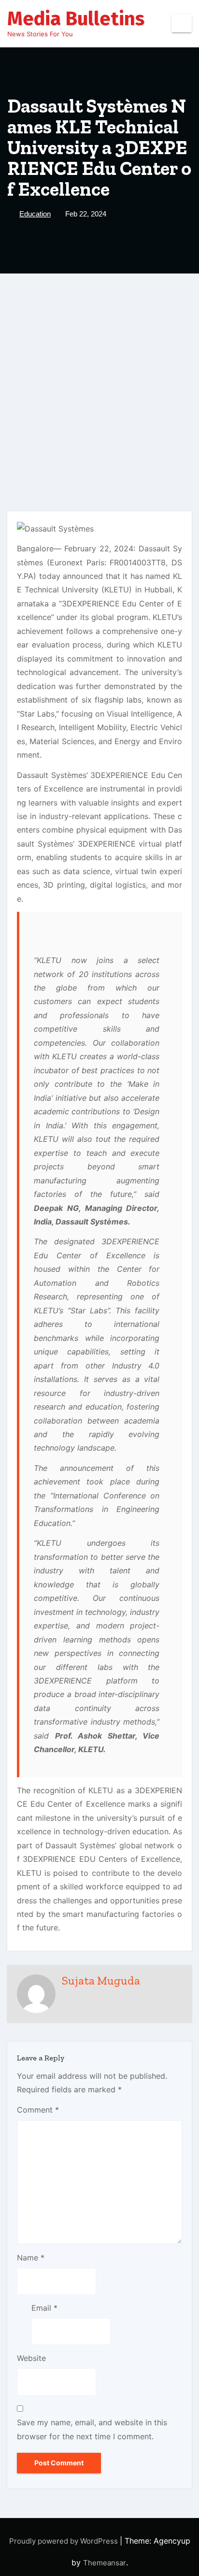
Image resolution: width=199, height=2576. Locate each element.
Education (35, 214)
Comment (38, 2110)
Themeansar (105, 2563)
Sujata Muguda (101, 1980)
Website (31, 2358)
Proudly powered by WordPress (64, 2541)
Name (31, 2258)
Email (44, 2308)
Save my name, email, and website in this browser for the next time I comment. (92, 2429)
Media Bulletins (76, 19)
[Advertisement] (99, 378)
